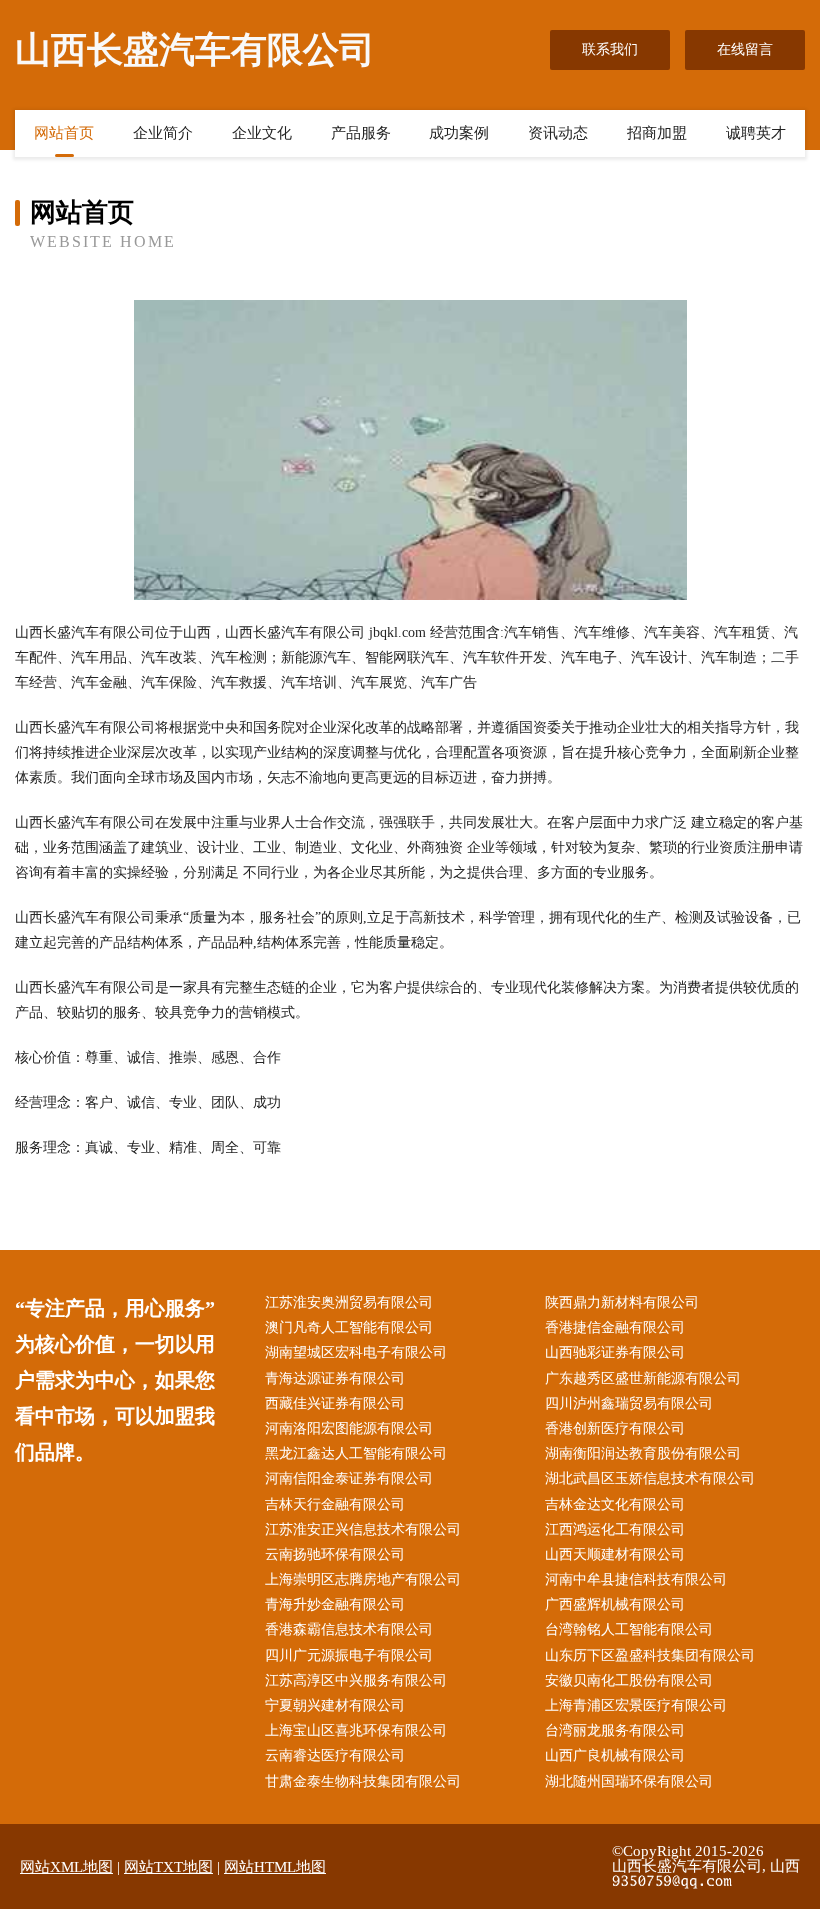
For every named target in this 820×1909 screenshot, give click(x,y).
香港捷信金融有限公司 (615, 1327)
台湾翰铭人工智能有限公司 (629, 1629)
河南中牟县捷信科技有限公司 (636, 1579)
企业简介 (163, 133)
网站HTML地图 (275, 1867)
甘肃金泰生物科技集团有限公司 (363, 1781)
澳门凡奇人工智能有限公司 (349, 1327)
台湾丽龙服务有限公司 (615, 1730)
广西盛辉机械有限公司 (615, 1604)
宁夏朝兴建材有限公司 (335, 1705)
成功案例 (459, 133)
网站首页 (64, 133)
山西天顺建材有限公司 (615, 1554)
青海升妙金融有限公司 (335, 1604)
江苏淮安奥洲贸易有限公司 (349, 1302)
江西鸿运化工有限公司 (615, 1529)
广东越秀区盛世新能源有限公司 (643, 1378)
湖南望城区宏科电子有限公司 (356, 1352)
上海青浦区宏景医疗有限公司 (636, 1705)
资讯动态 (558, 133)
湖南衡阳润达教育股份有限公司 (643, 1453)
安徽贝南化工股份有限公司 (629, 1680)
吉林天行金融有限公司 (335, 1504)
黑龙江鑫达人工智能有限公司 (356, 1453)
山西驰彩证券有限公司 (615, 1352)
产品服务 (361, 133)
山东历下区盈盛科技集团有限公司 (650, 1655)
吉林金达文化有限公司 (615, 1504)
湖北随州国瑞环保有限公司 (629, 1781)
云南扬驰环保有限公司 (335, 1554)
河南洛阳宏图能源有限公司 (349, 1428)
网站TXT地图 (168, 1867)
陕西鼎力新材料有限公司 (622, 1302)
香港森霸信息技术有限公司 (349, 1629)
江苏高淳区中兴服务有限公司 (356, 1680)
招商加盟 (657, 133)
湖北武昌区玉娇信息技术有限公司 (650, 1478)
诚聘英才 (756, 133)
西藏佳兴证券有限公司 (335, 1403)
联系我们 (610, 49)
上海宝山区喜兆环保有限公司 (356, 1730)
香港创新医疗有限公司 (615, 1428)
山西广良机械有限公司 (615, 1755)
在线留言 (745, 49)
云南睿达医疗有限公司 (335, 1755)
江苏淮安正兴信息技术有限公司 (363, 1529)
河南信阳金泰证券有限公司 (349, 1478)
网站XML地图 (66, 1867)
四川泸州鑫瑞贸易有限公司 (629, 1403)
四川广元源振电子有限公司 (349, 1655)
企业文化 (262, 133)
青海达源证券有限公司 (335, 1378)
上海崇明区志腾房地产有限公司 (363, 1579)
